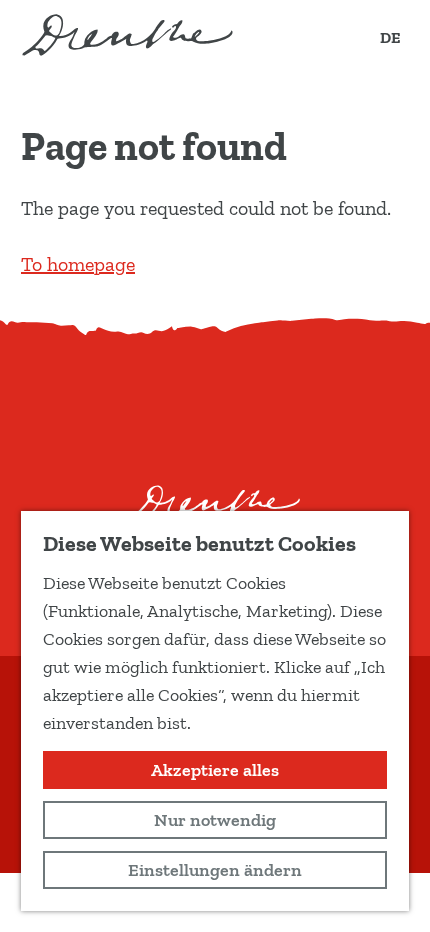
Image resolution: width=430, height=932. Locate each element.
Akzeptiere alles (215, 770)
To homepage (78, 264)
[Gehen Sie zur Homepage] (127, 35)
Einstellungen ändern (215, 870)
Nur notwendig (215, 820)
